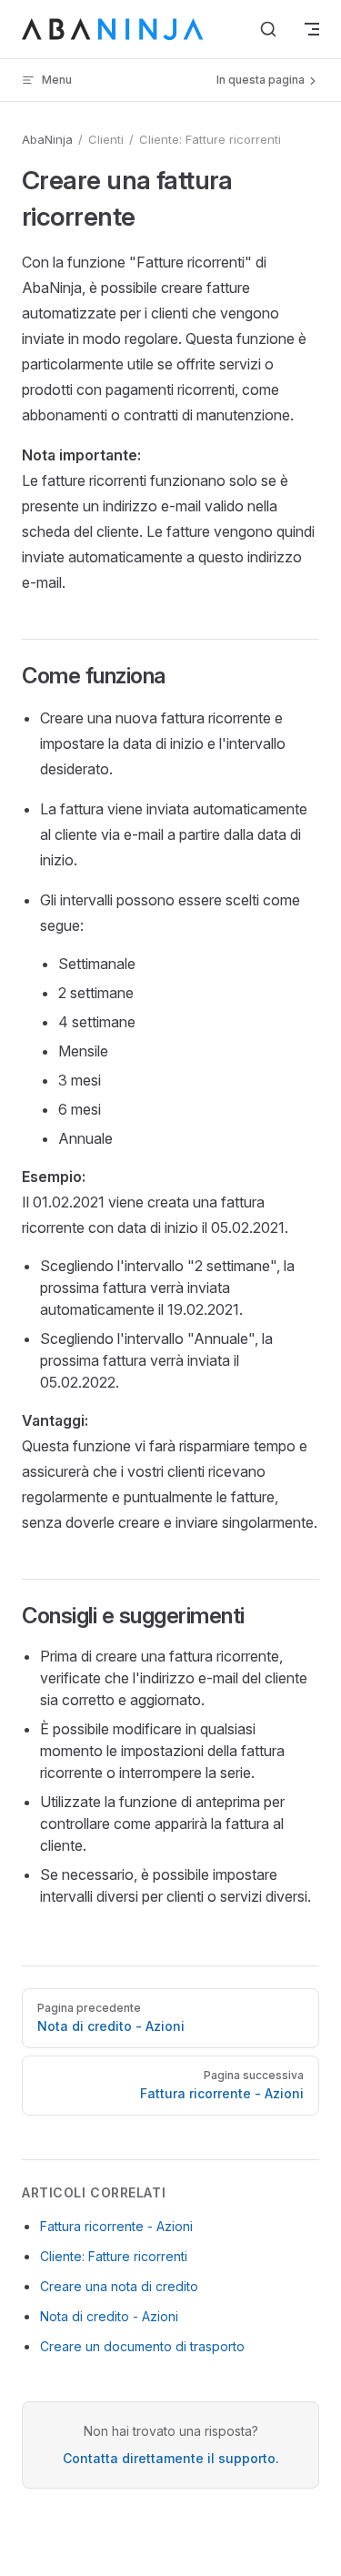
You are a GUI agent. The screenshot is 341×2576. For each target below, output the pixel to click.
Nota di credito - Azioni (109, 2316)
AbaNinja (47, 139)
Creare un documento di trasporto (142, 2346)
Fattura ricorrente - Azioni (116, 2226)
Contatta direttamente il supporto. (171, 2458)
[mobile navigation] (312, 29)
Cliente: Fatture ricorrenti (114, 2256)
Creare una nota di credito (119, 2286)
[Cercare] (268, 29)
